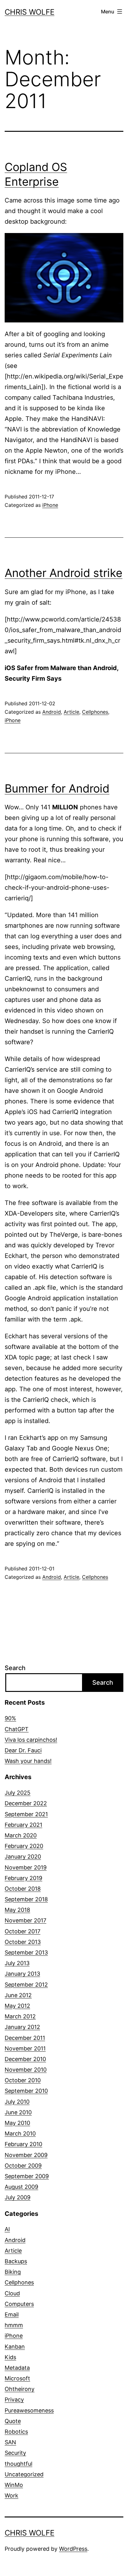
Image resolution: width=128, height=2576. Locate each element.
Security (15, 2453)
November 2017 (25, 1920)
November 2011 (25, 2048)
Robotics (16, 2432)
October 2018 (23, 1889)
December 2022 (26, 1803)
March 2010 (20, 2133)
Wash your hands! (28, 1761)
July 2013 (17, 1963)
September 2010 (26, 2091)
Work (11, 2495)
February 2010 (23, 2144)
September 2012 (26, 1985)
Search (15, 1668)
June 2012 (18, 1995)
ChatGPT (17, 1729)
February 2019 (23, 1878)
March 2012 (20, 2016)
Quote (13, 2421)
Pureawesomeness (29, 2410)
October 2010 (23, 2080)
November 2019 (26, 1867)
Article (71, 712)
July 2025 (18, 1793)
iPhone (50, 505)
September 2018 (26, 1899)
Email (12, 2314)
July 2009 (18, 2197)
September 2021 (26, 1814)
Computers (19, 2304)
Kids (10, 2357)
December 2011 (25, 2038)
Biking (13, 2272)
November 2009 (26, 2155)
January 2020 (23, 1857)
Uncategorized (24, 2474)
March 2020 (21, 1835)
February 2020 (24, 1846)
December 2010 (25, 2059)
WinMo (14, 2485)
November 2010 (26, 2070)
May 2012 (17, 2006)
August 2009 (21, 2187)
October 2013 (23, 1942)
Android (52, 712)
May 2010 (17, 2123)
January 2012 (22, 2027)
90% (10, 1718)
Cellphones (95, 712)
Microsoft (17, 2378)
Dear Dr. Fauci (23, 1750)
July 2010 (17, 2102)
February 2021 (23, 1825)
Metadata (17, 2368)
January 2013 (22, 1974)
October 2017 (23, 1931)
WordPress (73, 2549)
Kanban (15, 2347)
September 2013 (26, 1952)
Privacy (14, 2400)
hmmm (14, 2325)
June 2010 (18, 2112)
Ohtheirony (20, 2389)
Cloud (12, 2293)
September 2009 (27, 2176)
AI (7, 2229)
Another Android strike (64, 573)
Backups (16, 2261)
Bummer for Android (57, 788)
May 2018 (17, 1910)
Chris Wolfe (30, 12)
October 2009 (23, 2166)
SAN (10, 2442)
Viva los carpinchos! (31, 1740)
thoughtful (18, 2464)
